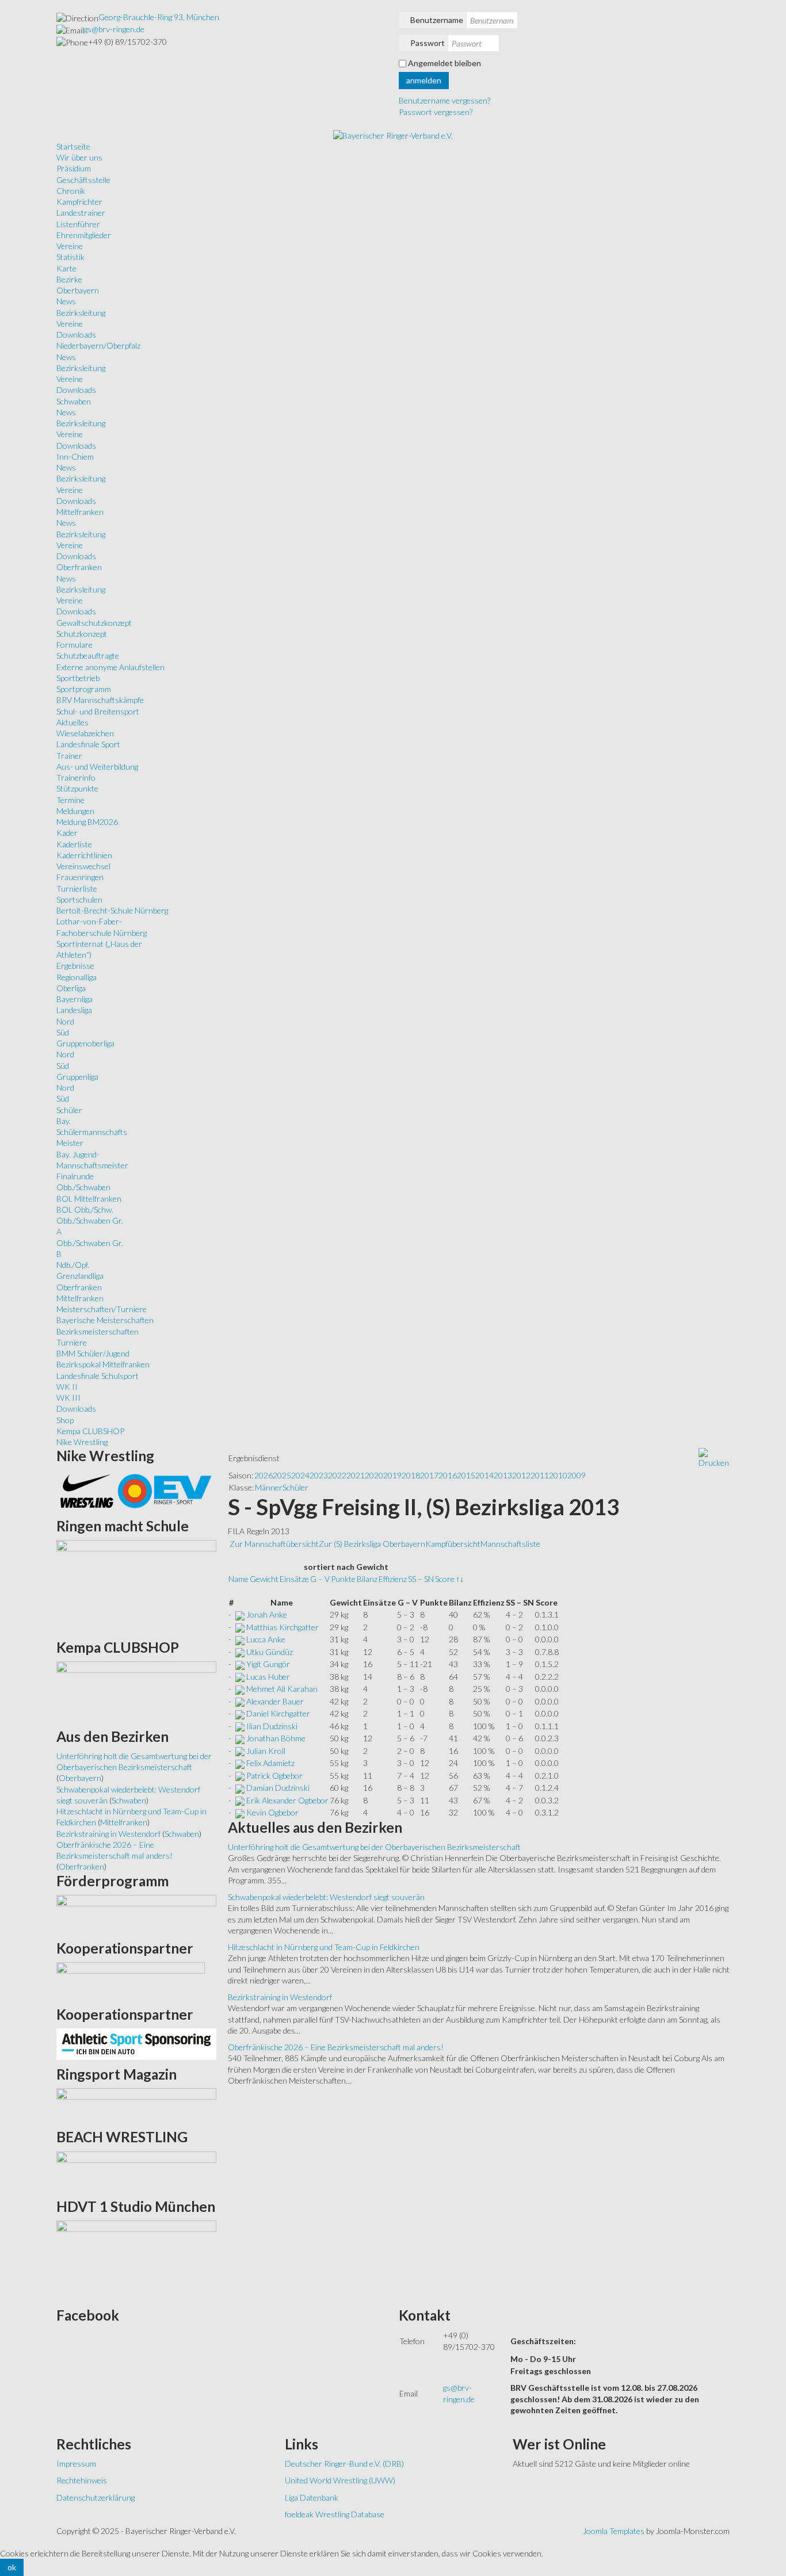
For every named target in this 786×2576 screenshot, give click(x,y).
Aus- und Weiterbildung (97, 767)
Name (239, 1579)
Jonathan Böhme (276, 1738)
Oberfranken (79, 567)
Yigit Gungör (268, 1664)
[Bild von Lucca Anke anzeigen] (240, 1639)
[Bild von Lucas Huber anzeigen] (240, 1677)
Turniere (72, 1342)
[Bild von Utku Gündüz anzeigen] (240, 1652)
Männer (269, 1487)
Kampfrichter (79, 202)
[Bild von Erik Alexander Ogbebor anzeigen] (240, 1800)
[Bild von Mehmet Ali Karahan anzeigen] (240, 1689)
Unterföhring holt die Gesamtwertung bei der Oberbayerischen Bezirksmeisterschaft (374, 1847)
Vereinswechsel (83, 866)
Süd (63, 1032)
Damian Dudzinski (278, 1788)
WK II (67, 1387)
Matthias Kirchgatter (283, 1627)
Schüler (69, 1110)
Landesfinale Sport (88, 744)
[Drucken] (714, 1457)
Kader (67, 833)
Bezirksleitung (81, 313)
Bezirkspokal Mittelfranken (103, 1364)
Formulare (75, 645)
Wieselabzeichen (85, 733)
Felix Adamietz (270, 1763)
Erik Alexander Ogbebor (287, 1800)
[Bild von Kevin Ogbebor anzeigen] (240, 1812)
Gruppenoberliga (85, 1043)
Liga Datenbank (312, 2497)
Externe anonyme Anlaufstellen (110, 667)
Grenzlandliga (80, 1276)
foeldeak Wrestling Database (335, 2514)
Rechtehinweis (82, 2480)
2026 (264, 1475)
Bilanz (367, 1579)
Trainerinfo (76, 777)
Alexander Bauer (275, 1701)
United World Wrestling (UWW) (340, 2480)
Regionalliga (77, 977)
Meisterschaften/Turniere (102, 1309)
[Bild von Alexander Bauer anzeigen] (240, 1701)
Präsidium (74, 168)
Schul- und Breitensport (98, 711)
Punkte (343, 1579)
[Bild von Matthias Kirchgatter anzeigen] (240, 1627)
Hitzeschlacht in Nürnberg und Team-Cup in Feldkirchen (324, 1947)
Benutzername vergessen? (444, 100)
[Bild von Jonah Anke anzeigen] (240, 1614)
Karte (66, 268)
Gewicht (264, 1579)
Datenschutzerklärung (96, 2497)
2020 (374, 1475)
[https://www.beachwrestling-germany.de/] (136, 2171)
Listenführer (78, 224)
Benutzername (437, 20)
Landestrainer (81, 213)
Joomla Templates (614, 2531)
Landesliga (74, 1010)
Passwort (428, 43)
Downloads (76, 335)
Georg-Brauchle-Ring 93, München (159, 17)
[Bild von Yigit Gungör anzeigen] (240, 1664)
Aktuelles (73, 722)
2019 (392, 1475)
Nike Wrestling (82, 1442)
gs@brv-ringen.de (114, 29)
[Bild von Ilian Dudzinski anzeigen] (240, 1726)
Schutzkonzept (82, 634)
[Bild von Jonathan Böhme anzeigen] (240, 1738)
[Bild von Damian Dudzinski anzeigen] (240, 1788)
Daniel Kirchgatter (278, 1713)
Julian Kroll (266, 1751)
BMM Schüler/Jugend (93, 1353)
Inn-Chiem (75, 456)
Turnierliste (77, 888)
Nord (65, 1021)
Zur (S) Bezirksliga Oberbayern (372, 1544)
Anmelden (424, 80)
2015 (466, 1475)
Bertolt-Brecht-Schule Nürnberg (112, 910)
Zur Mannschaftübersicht (274, 1544)
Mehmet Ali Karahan (282, 1689)
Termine (70, 800)
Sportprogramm (84, 689)
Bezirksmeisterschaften (98, 1331)
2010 (558, 1475)
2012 (521, 1475)
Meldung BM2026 (87, 822)
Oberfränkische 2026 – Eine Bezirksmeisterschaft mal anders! (336, 2047)
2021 (356, 1475)
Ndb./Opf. (73, 1265)
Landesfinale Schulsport (98, 1376)
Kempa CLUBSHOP (90, 1431)
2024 (300, 1475)
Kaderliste (74, 844)
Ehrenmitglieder (84, 235)
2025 (282, 1475)
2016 (448, 1475)
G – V (320, 1579)
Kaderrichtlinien (84, 855)
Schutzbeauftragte (88, 656)
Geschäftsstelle (83, 180)
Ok (12, 2567)
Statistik (70, 257)
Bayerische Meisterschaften (105, 1320)
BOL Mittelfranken (89, 1199)
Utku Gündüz (270, 1652)
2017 (429, 1475)
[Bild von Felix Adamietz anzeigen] (240, 1763)
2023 (319, 1475)
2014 (484, 1475)
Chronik (71, 191)
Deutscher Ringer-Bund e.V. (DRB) (344, 2464)
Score (445, 1579)
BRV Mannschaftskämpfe (100, 700)
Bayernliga (75, 999)
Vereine (70, 246)
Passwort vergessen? (436, 112)
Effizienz (393, 1579)
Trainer (69, 756)
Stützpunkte (77, 788)
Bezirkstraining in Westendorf (280, 1997)
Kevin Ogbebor (272, 1812)
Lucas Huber (268, 1677)
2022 (337, 1475)
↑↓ (460, 1579)
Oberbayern (78, 290)
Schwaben (74, 401)
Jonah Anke (267, 1614)
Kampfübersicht (453, 1544)
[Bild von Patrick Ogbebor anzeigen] (240, 1776)
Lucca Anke (266, 1639)
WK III (68, 1398)
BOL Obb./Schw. (85, 1209)
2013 (503, 1475)
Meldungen (75, 811)
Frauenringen (80, 877)
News (66, 301)
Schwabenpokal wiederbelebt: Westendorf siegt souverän (326, 1897)
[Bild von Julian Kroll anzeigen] (240, 1751)
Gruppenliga (77, 1077)
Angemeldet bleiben (444, 63)
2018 (411, 1475)
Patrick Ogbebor (274, 1776)
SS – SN (421, 1579)
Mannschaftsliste (510, 1544)
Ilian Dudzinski (272, 1726)
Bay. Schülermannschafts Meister (92, 1132)
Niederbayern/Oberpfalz (98, 345)
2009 (577, 1475)
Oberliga (71, 988)
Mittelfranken (80, 512)
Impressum (76, 2464)
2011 (540, 1475)
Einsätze (294, 1579)
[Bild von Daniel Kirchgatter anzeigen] (240, 1713)
